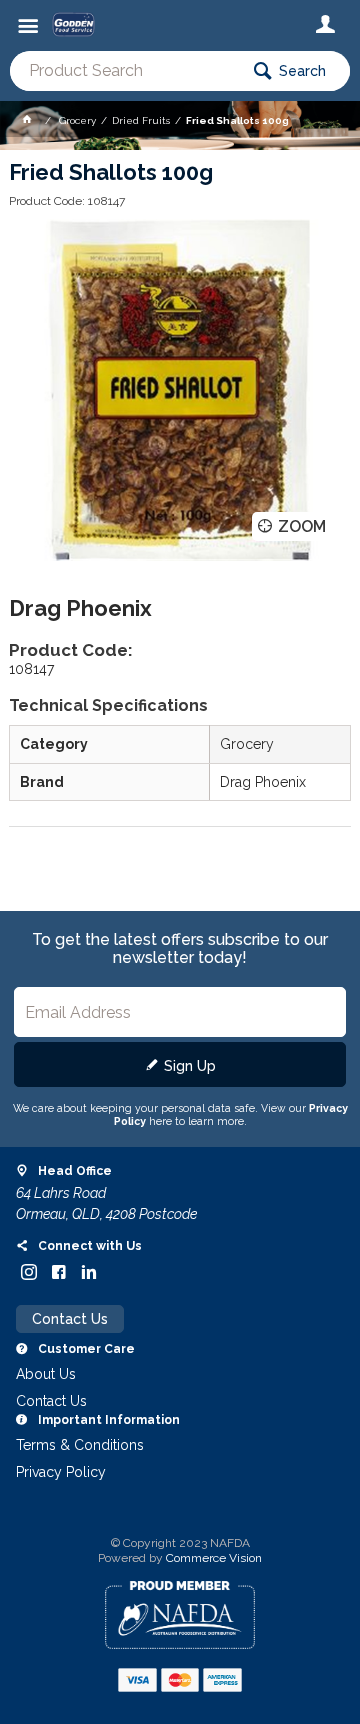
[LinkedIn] (89, 1272)
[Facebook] (59, 1272)
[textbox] (124, 71)
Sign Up (190, 1066)
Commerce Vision (214, 1558)
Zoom (302, 526)
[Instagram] (29, 1272)
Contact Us (70, 1319)
